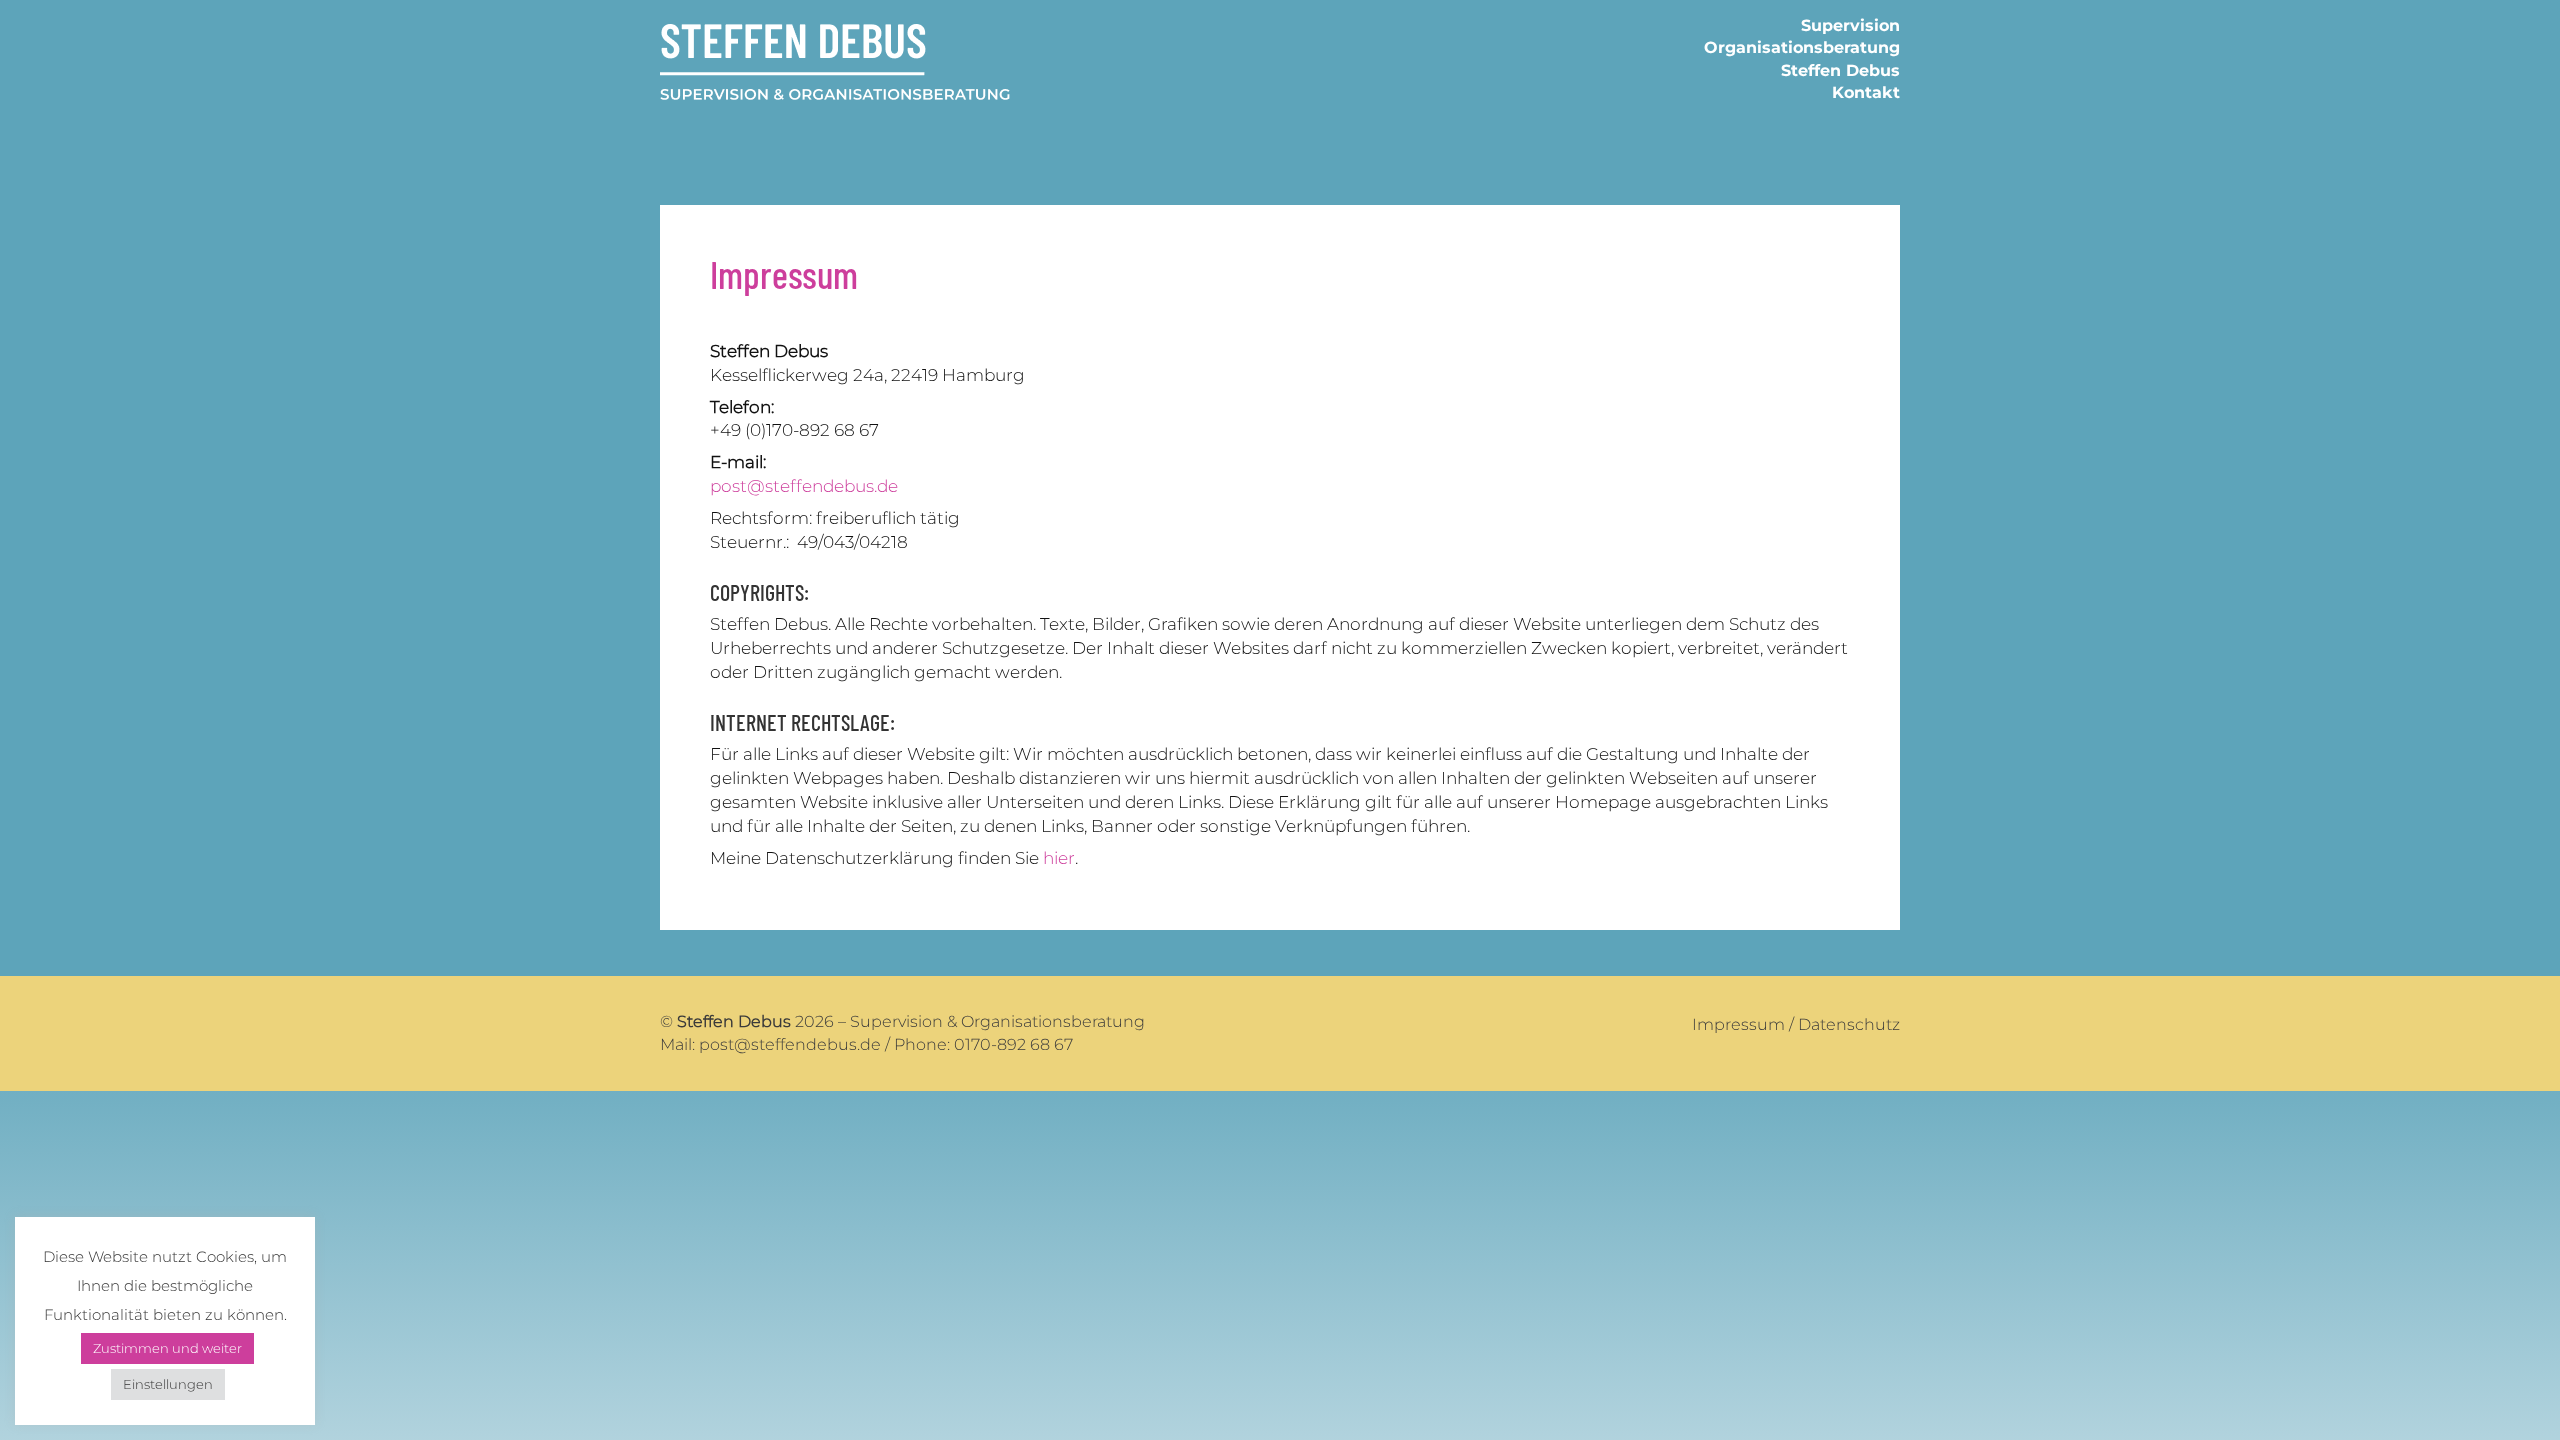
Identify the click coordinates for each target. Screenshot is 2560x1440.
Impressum (1738, 1024)
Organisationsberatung (1802, 47)
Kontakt (1866, 92)
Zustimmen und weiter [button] (167, 1348)
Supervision (1850, 25)
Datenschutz (1849, 1024)
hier (1059, 858)
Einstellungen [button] (168, 1384)
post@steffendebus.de (804, 486)
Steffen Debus (1840, 70)
